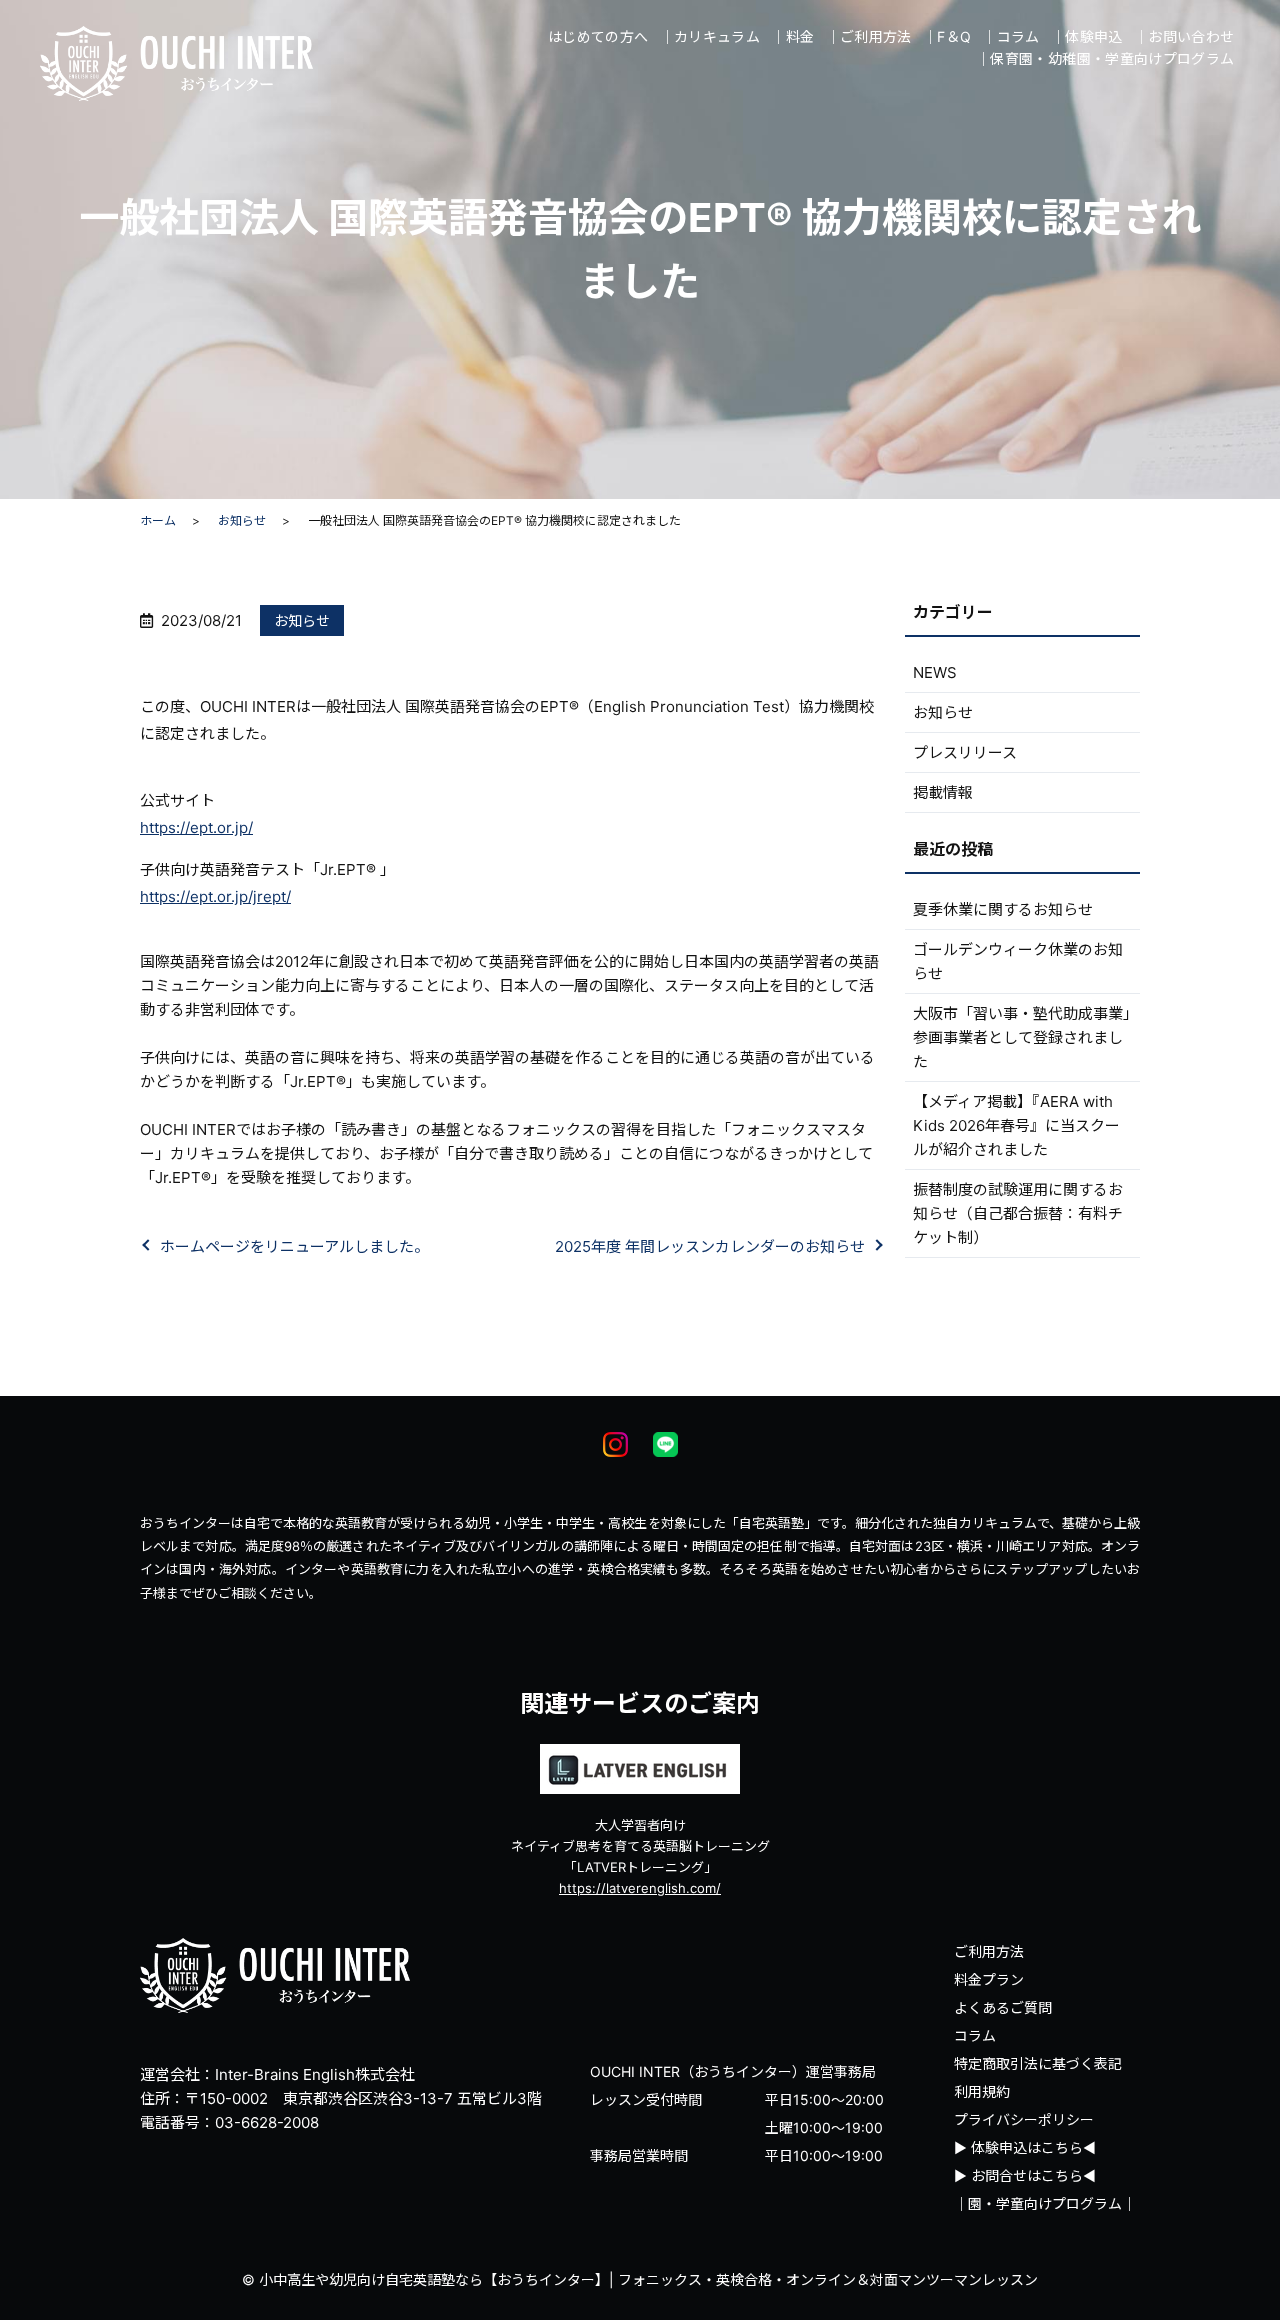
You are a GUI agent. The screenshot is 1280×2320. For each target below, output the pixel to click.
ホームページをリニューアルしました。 (294, 1246)
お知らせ (242, 520)
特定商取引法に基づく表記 (1038, 2063)
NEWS (935, 672)
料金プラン (989, 1979)
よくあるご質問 (1003, 2007)
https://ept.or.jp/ (196, 827)
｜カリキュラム (710, 36)
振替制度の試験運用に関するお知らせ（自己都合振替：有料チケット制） (1018, 1213)
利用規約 (982, 2091)
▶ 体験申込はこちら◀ (1025, 2147)
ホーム (158, 520)
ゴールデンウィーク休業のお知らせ (1018, 961)
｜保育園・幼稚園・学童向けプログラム (1105, 58)
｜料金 (792, 36)
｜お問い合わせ (1184, 36)
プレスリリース (965, 752)
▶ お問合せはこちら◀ (1025, 2175)
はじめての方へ (598, 36)
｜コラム (1010, 36)
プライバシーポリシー (1024, 2119)
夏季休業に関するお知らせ (1003, 909)
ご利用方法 (989, 1951)
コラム (975, 2035)
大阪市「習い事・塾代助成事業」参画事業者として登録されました (1022, 1037)
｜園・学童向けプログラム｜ (1045, 2203)
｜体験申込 (1087, 36)
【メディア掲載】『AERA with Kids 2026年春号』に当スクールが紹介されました (1016, 1125)
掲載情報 (943, 792)
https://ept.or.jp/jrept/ (215, 896)
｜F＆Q (947, 36)
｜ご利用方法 (869, 36)
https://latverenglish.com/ (640, 1888)
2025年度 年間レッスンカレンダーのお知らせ (710, 1246)
